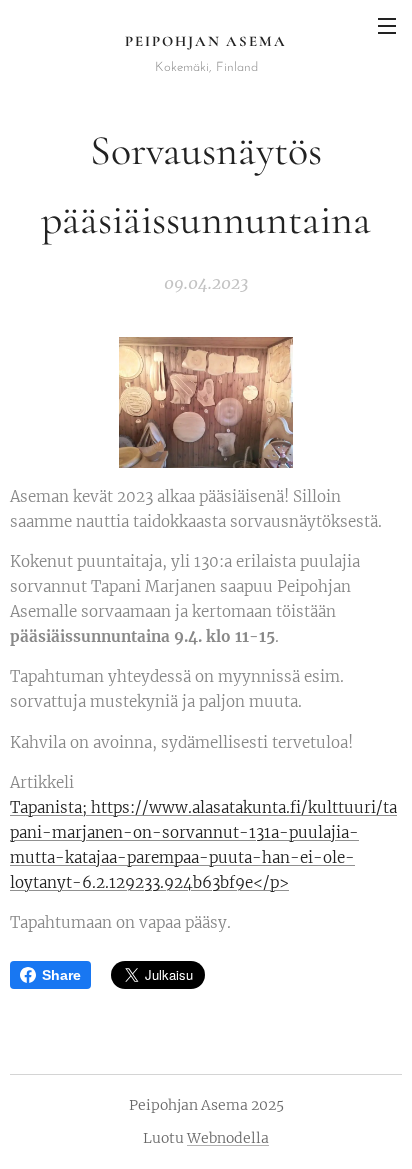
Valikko (387, 25)
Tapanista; (50, 807)
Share (61, 975)
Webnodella (228, 1138)
